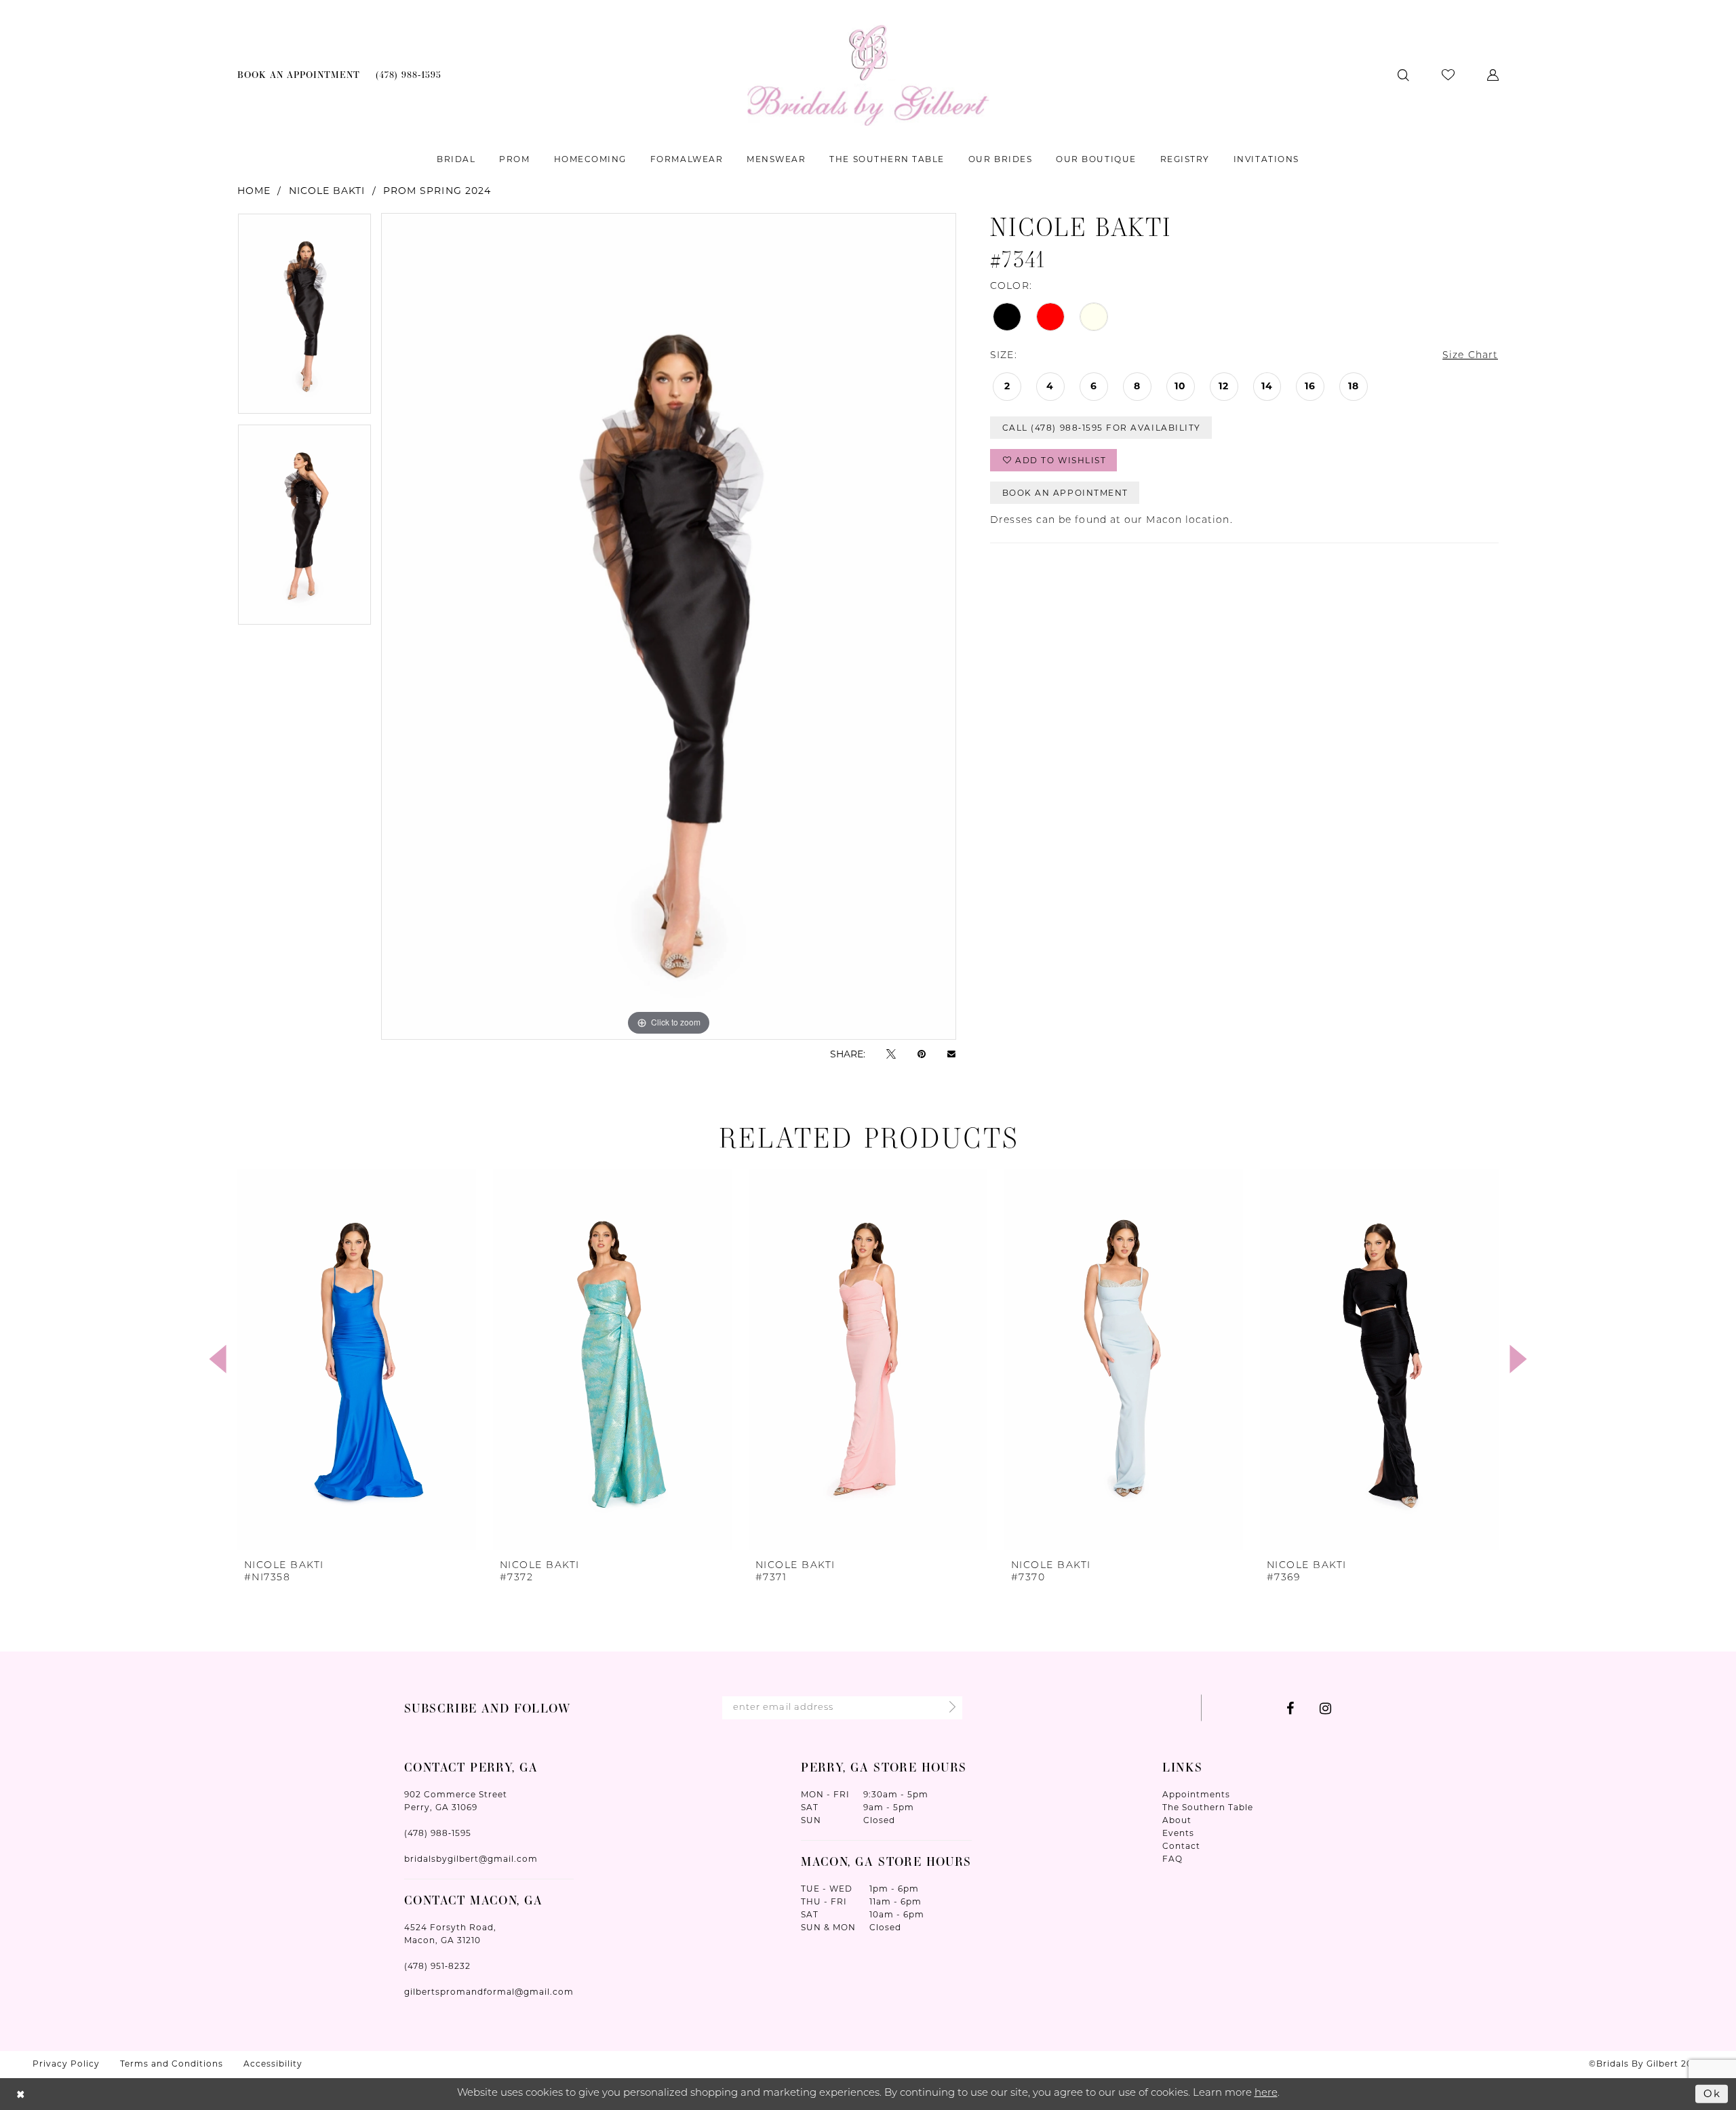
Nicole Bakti (327, 191)
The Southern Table (1208, 1807)
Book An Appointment (1065, 493)
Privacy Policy (66, 2064)
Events (1178, 1833)
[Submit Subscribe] (948, 1708)
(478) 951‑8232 (437, 1966)
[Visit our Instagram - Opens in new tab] (1325, 1708)
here (1266, 2093)
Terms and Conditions (172, 2064)
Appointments (1196, 1794)
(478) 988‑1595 (438, 1833)
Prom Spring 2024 (437, 191)
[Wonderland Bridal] (868, 75)
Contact (1181, 1846)
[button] (1493, 75)
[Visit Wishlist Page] (1448, 75)
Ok (1712, 2093)
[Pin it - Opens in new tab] (922, 1054)
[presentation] (357, 1359)
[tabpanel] (304, 318)
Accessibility (273, 2064)
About (1177, 1820)
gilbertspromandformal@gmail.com (489, 1992)
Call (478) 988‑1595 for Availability (1102, 428)
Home (254, 191)
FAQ (1172, 1859)
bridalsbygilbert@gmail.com (471, 1859)
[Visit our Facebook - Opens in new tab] (1290, 1708)
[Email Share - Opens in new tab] (951, 1054)
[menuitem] (299, 75)
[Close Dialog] (21, 2094)
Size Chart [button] (1470, 356)
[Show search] (1403, 75)
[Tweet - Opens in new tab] (891, 1054)
